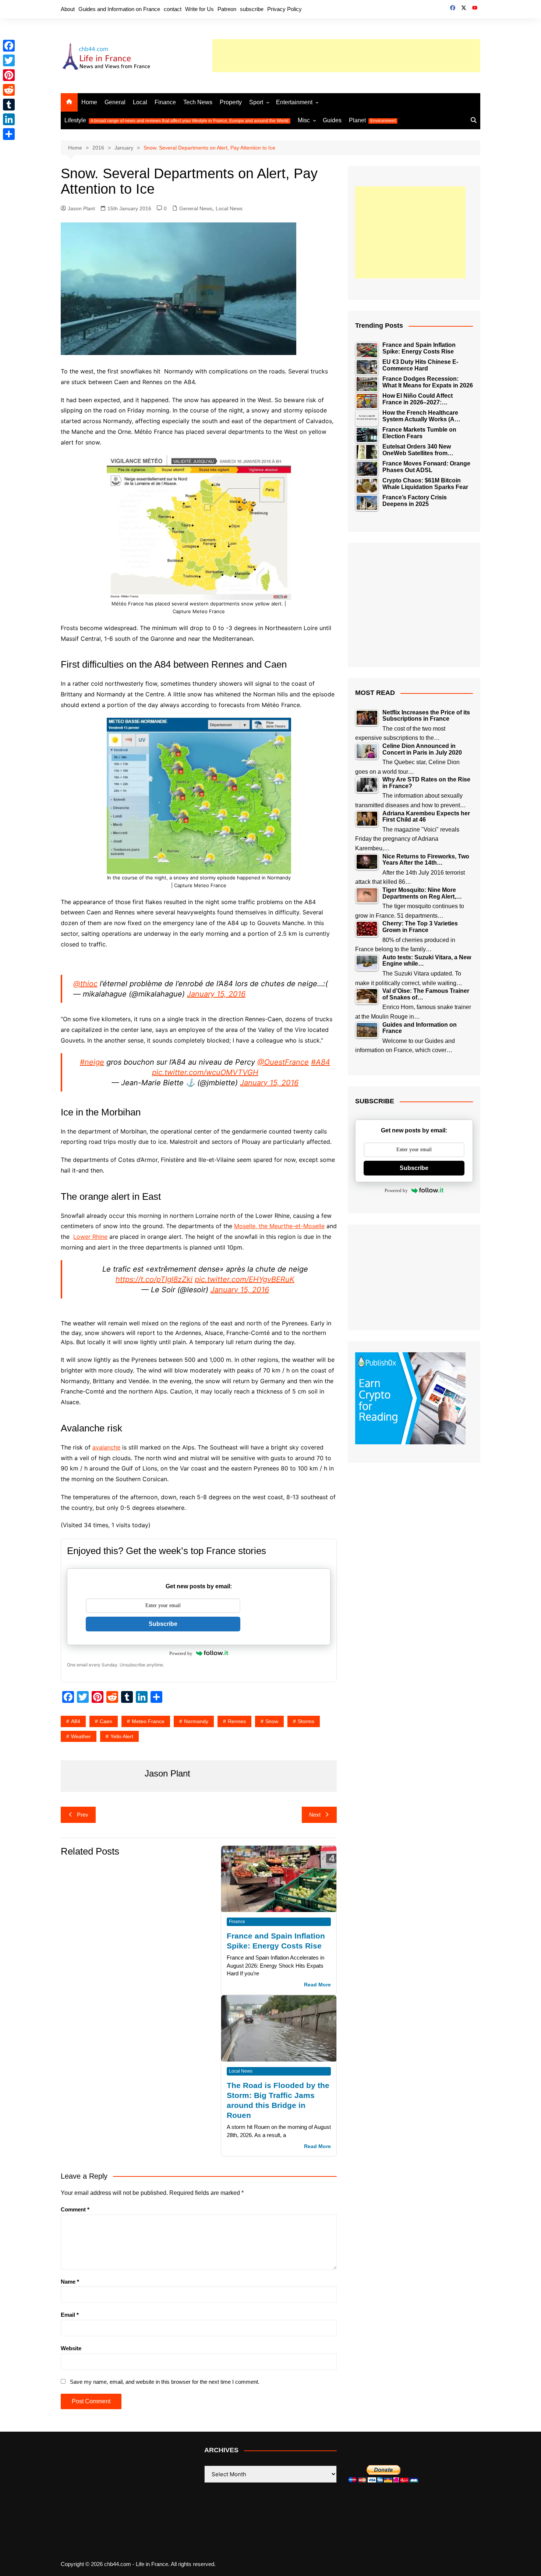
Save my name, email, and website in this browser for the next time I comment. (165, 2382)
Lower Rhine (90, 1237)
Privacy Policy (284, 9)
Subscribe (163, 1624)
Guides (332, 120)
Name (70, 2282)
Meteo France (148, 1721)
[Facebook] (9, 46)
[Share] (9, 134)
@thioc (85, 984)
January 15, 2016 (216, 994)
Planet (372, 120)
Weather (81, 1736)
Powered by (181, 1653)
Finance (165, 102)
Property (231, 102)
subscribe (252, 9)
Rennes (237, 1721)
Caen (106, 1721)
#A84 (321, 1062)
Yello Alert (122, 1736)
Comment (75, 2209)
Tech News (198, 102)
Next (315, 1815)
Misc (304, 120)
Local (140, 102)
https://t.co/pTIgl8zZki (154, 1279)
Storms (306, 1721)
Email (70, 2315)
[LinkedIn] (9, 119)
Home (89, 102)
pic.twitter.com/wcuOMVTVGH (205, 1072)
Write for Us (199, 9)
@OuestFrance (283, 1062)
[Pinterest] (9, 75)
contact (173, 9)
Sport (256, 102)
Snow (272, 1721)
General (115, 102)
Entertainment (294, 102)
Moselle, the (252, 1226)
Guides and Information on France (119, 9)
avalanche (106, 1447)
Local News (229, 208)
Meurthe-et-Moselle (297, 1226)
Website (71, 2348)
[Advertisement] (346, 56)
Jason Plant (81, 208)
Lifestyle (176, 120)
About (68, 9)
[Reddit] (9, 90)
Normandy (196, 1721)
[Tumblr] (9, 105)
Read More (317, 1985)
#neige (92, 1062)
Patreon (227, 9)
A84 (76, 1721)
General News (196, 208)
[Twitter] (9, 60)
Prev (83, 1815)
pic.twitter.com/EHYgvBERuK (245, 1279)
